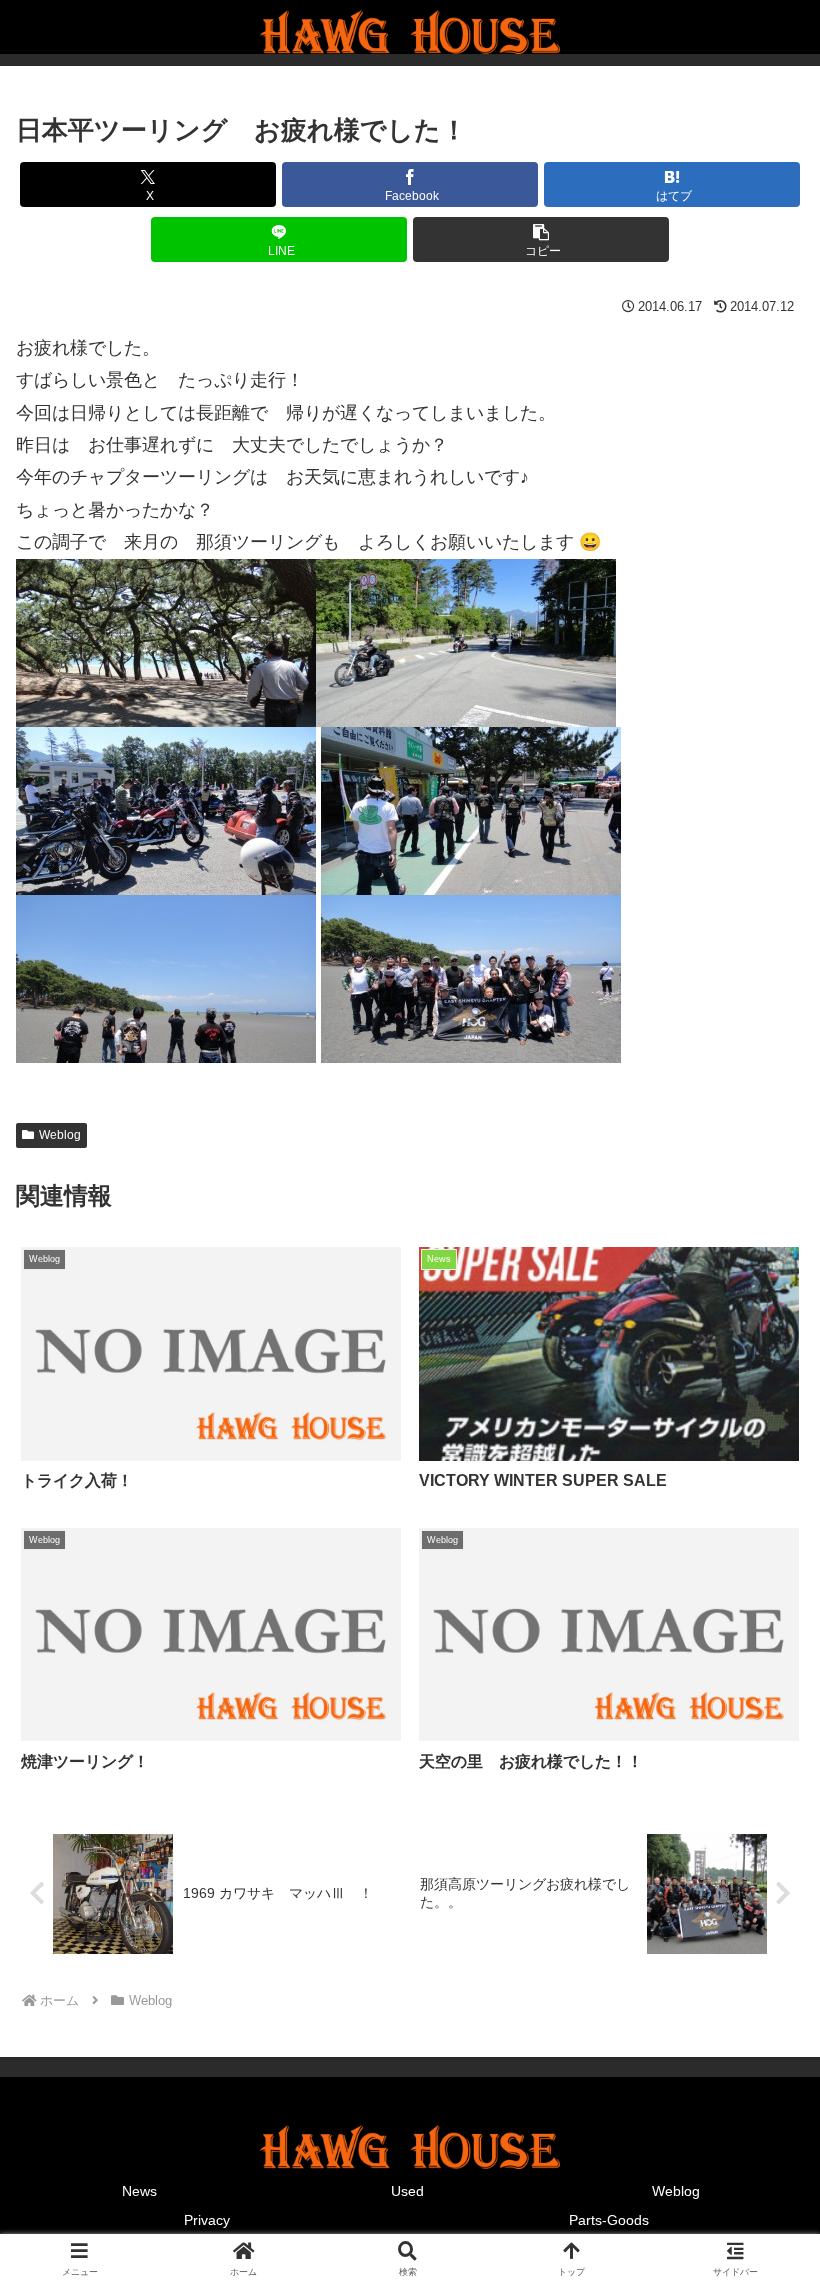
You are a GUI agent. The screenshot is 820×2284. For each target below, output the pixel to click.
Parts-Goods (609, 2220)
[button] (541, 239)
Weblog (60, 1135)
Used (407, 2191)
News (139, 2191)
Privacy (207, 2220)
